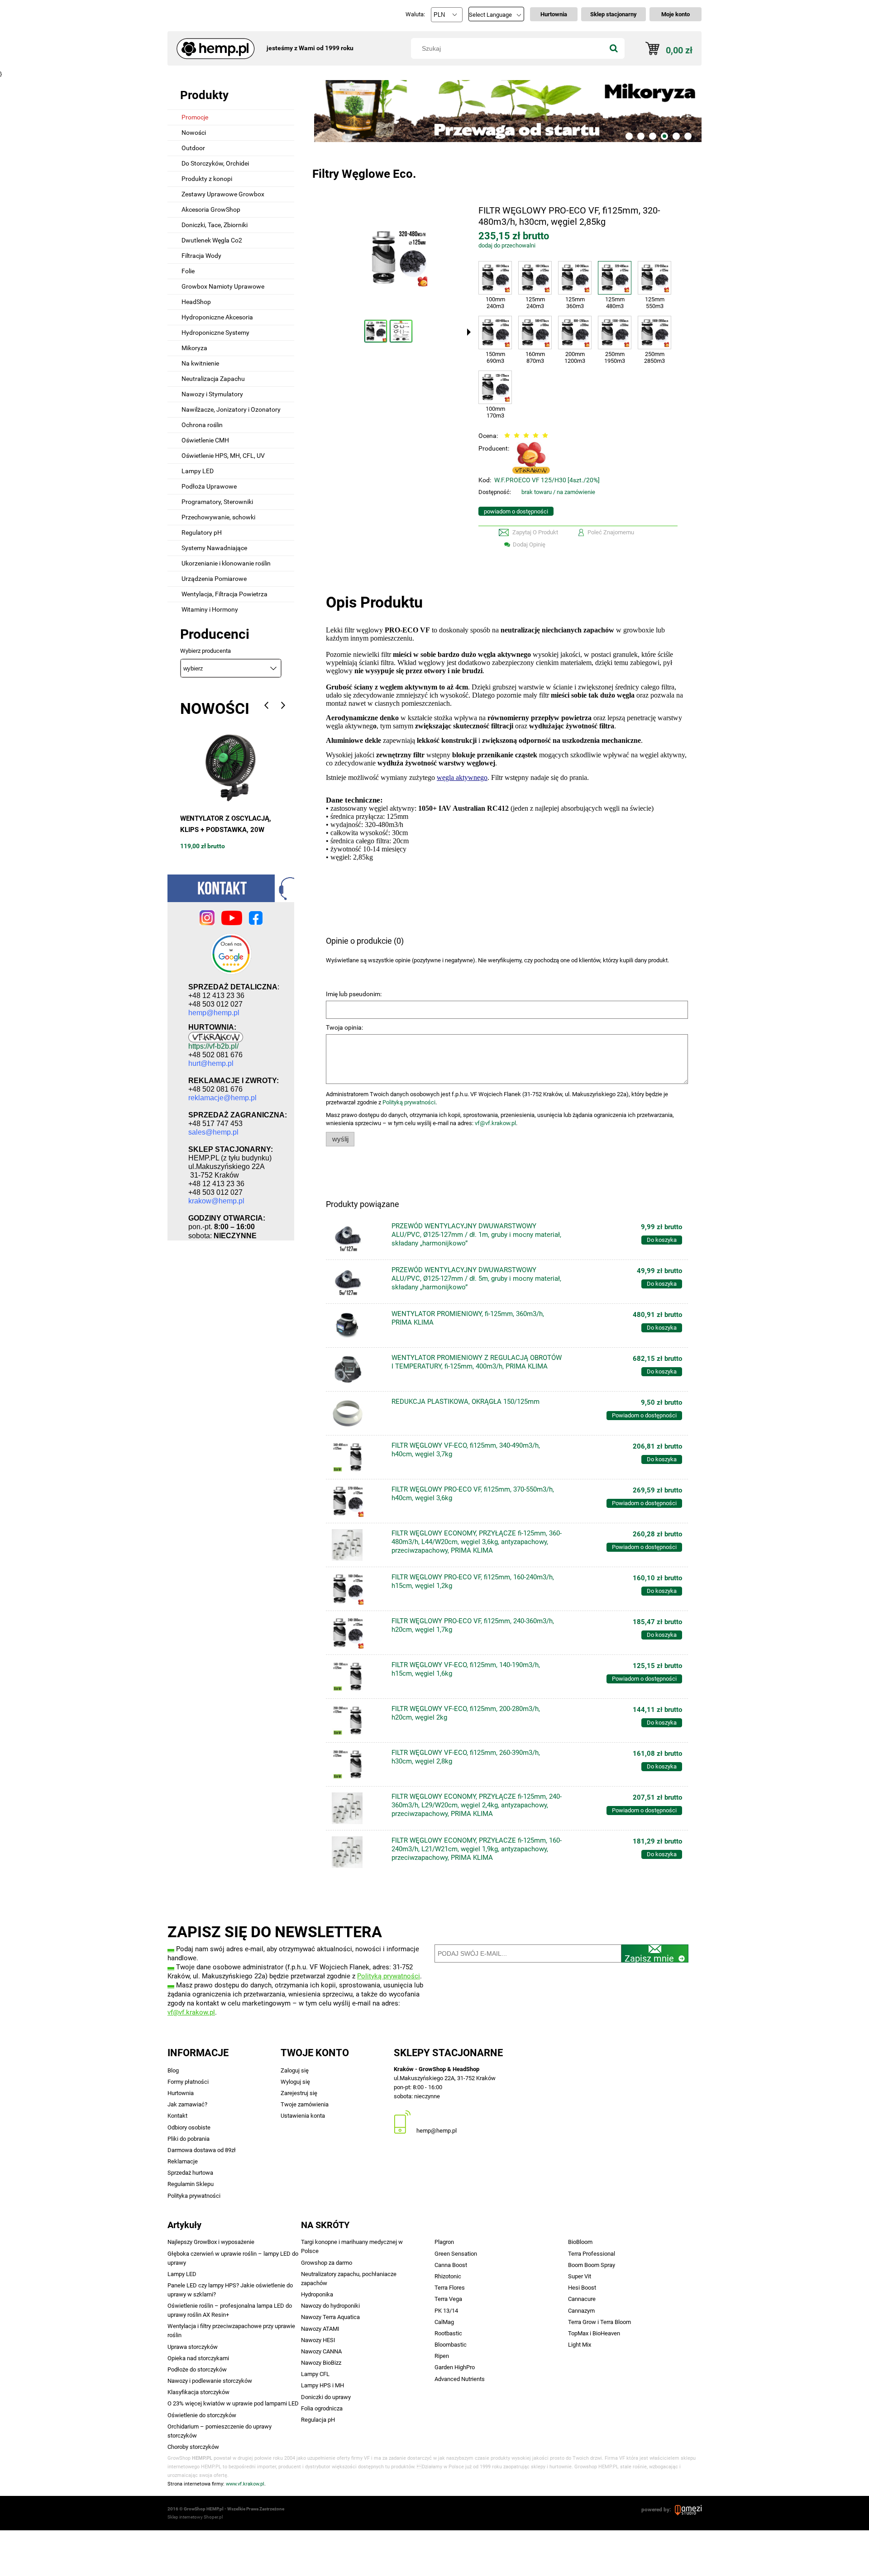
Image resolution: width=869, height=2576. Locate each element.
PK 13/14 (446, 2311)
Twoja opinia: (344, 1027)
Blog (173, 2070)
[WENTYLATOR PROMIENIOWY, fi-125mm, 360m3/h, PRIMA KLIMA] (358, 1326)
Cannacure (582, 2299)
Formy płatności (188, 2082)
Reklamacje (183, 2161)
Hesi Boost (582, 2288)
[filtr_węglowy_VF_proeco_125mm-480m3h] (376, 331)
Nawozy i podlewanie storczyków (210, 2381)
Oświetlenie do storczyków (202, 2415)
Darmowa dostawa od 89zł (202, 2150)
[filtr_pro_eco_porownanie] (401, 331)
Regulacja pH (318, 2420)
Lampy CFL (315, 2374)
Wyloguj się (295, 2082)
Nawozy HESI (318, 2340)
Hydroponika (317, 2294)
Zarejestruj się (299, 2093)
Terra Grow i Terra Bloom (599, 2322)
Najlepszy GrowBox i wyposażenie (211, 2242)
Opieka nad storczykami (198, 2358)
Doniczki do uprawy (326, 2397)
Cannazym (581, 2311)
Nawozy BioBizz (321, 2363)
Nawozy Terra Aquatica (330, 2317)
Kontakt (177, 2116)
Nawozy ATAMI (320, 2329)
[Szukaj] (614, 48)
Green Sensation (456, 2254)
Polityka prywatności (194, 2196)
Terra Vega (448, 2299)
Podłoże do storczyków (197, 2369)
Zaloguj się (295, 2070)
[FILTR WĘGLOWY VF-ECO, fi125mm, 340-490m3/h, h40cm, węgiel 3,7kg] (358, 1457)
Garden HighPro (455, 2367)
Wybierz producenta (205, 651)
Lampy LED (182, 2274)
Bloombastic (451, 2345)
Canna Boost (451, 2265)
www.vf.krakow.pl (245, 2484)
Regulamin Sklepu (191, 2184)
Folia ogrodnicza (322, 2408)
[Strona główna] (212, 44)
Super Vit (580, 2276)
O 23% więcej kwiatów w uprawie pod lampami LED (233, 2403)
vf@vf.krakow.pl (495, 1123)
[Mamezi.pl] (688, 2509)
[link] (507, 111)
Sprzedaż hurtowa (190, 2173)
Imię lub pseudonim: (354, 994)
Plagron (444, 2242)
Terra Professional (592, 2254)
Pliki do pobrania (189, 2139)
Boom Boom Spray (592, 2265)
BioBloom (580, 2242)
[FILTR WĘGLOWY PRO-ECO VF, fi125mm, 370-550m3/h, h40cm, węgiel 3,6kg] (358, 1501)
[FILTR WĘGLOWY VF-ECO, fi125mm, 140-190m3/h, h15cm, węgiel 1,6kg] (358, 1677)
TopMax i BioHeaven (594, 2333)
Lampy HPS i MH (322, 2385)
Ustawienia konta (303, 2116)
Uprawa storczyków (193, 2347)
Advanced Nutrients (460, 2379)
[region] (507, 111)
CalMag (444, 2322)
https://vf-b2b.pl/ (213, 1046)
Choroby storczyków (193, 2447)
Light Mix (580, 2345)
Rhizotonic (448, 2276)
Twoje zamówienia (305, 2104)
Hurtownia (181, 2093)
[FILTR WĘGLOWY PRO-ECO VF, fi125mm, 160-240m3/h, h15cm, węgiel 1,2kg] (358, 1589)
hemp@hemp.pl (437, 2131)
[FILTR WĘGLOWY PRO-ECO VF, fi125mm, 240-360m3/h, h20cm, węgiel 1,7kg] (358, 1633)
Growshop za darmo (327, 2263)
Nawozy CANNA (321, 2351)
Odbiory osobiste (189, 2127)
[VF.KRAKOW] (531, 457)
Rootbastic (448, 2333)
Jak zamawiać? (187, 2104)
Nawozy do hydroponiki (330, 2306)
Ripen (442, 2356)
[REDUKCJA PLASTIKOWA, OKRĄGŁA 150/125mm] (358, 1413)
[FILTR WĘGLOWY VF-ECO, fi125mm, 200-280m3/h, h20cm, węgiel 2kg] (358, 1721)
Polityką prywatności (409, 1102)
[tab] (629, 136)
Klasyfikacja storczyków (198, 2392)
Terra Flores (450, 2288)
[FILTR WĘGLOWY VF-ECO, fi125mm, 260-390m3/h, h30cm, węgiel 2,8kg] (358, 1764)
